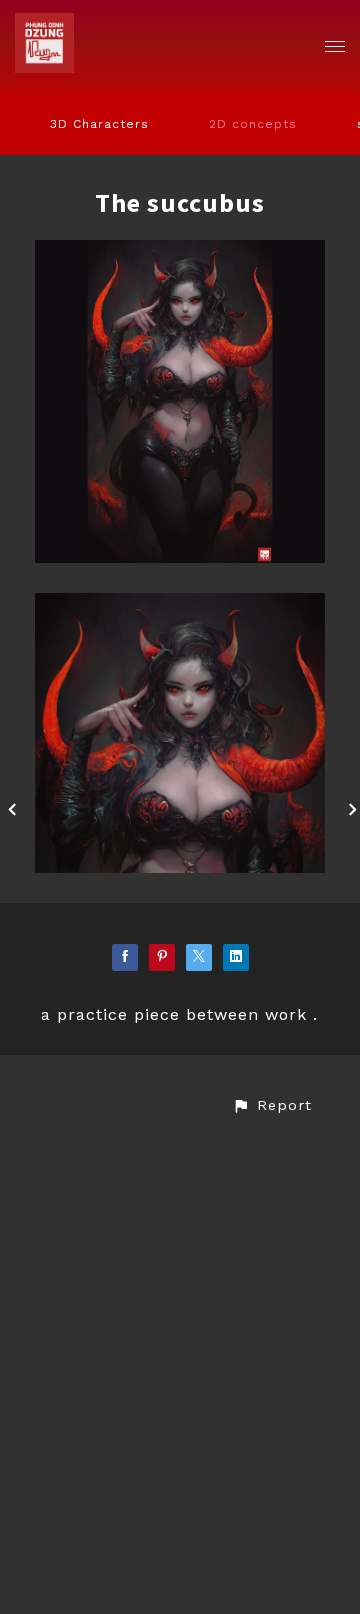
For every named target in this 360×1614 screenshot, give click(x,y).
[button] (272, 1105)
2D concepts (253, 124)
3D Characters (99, 124)
